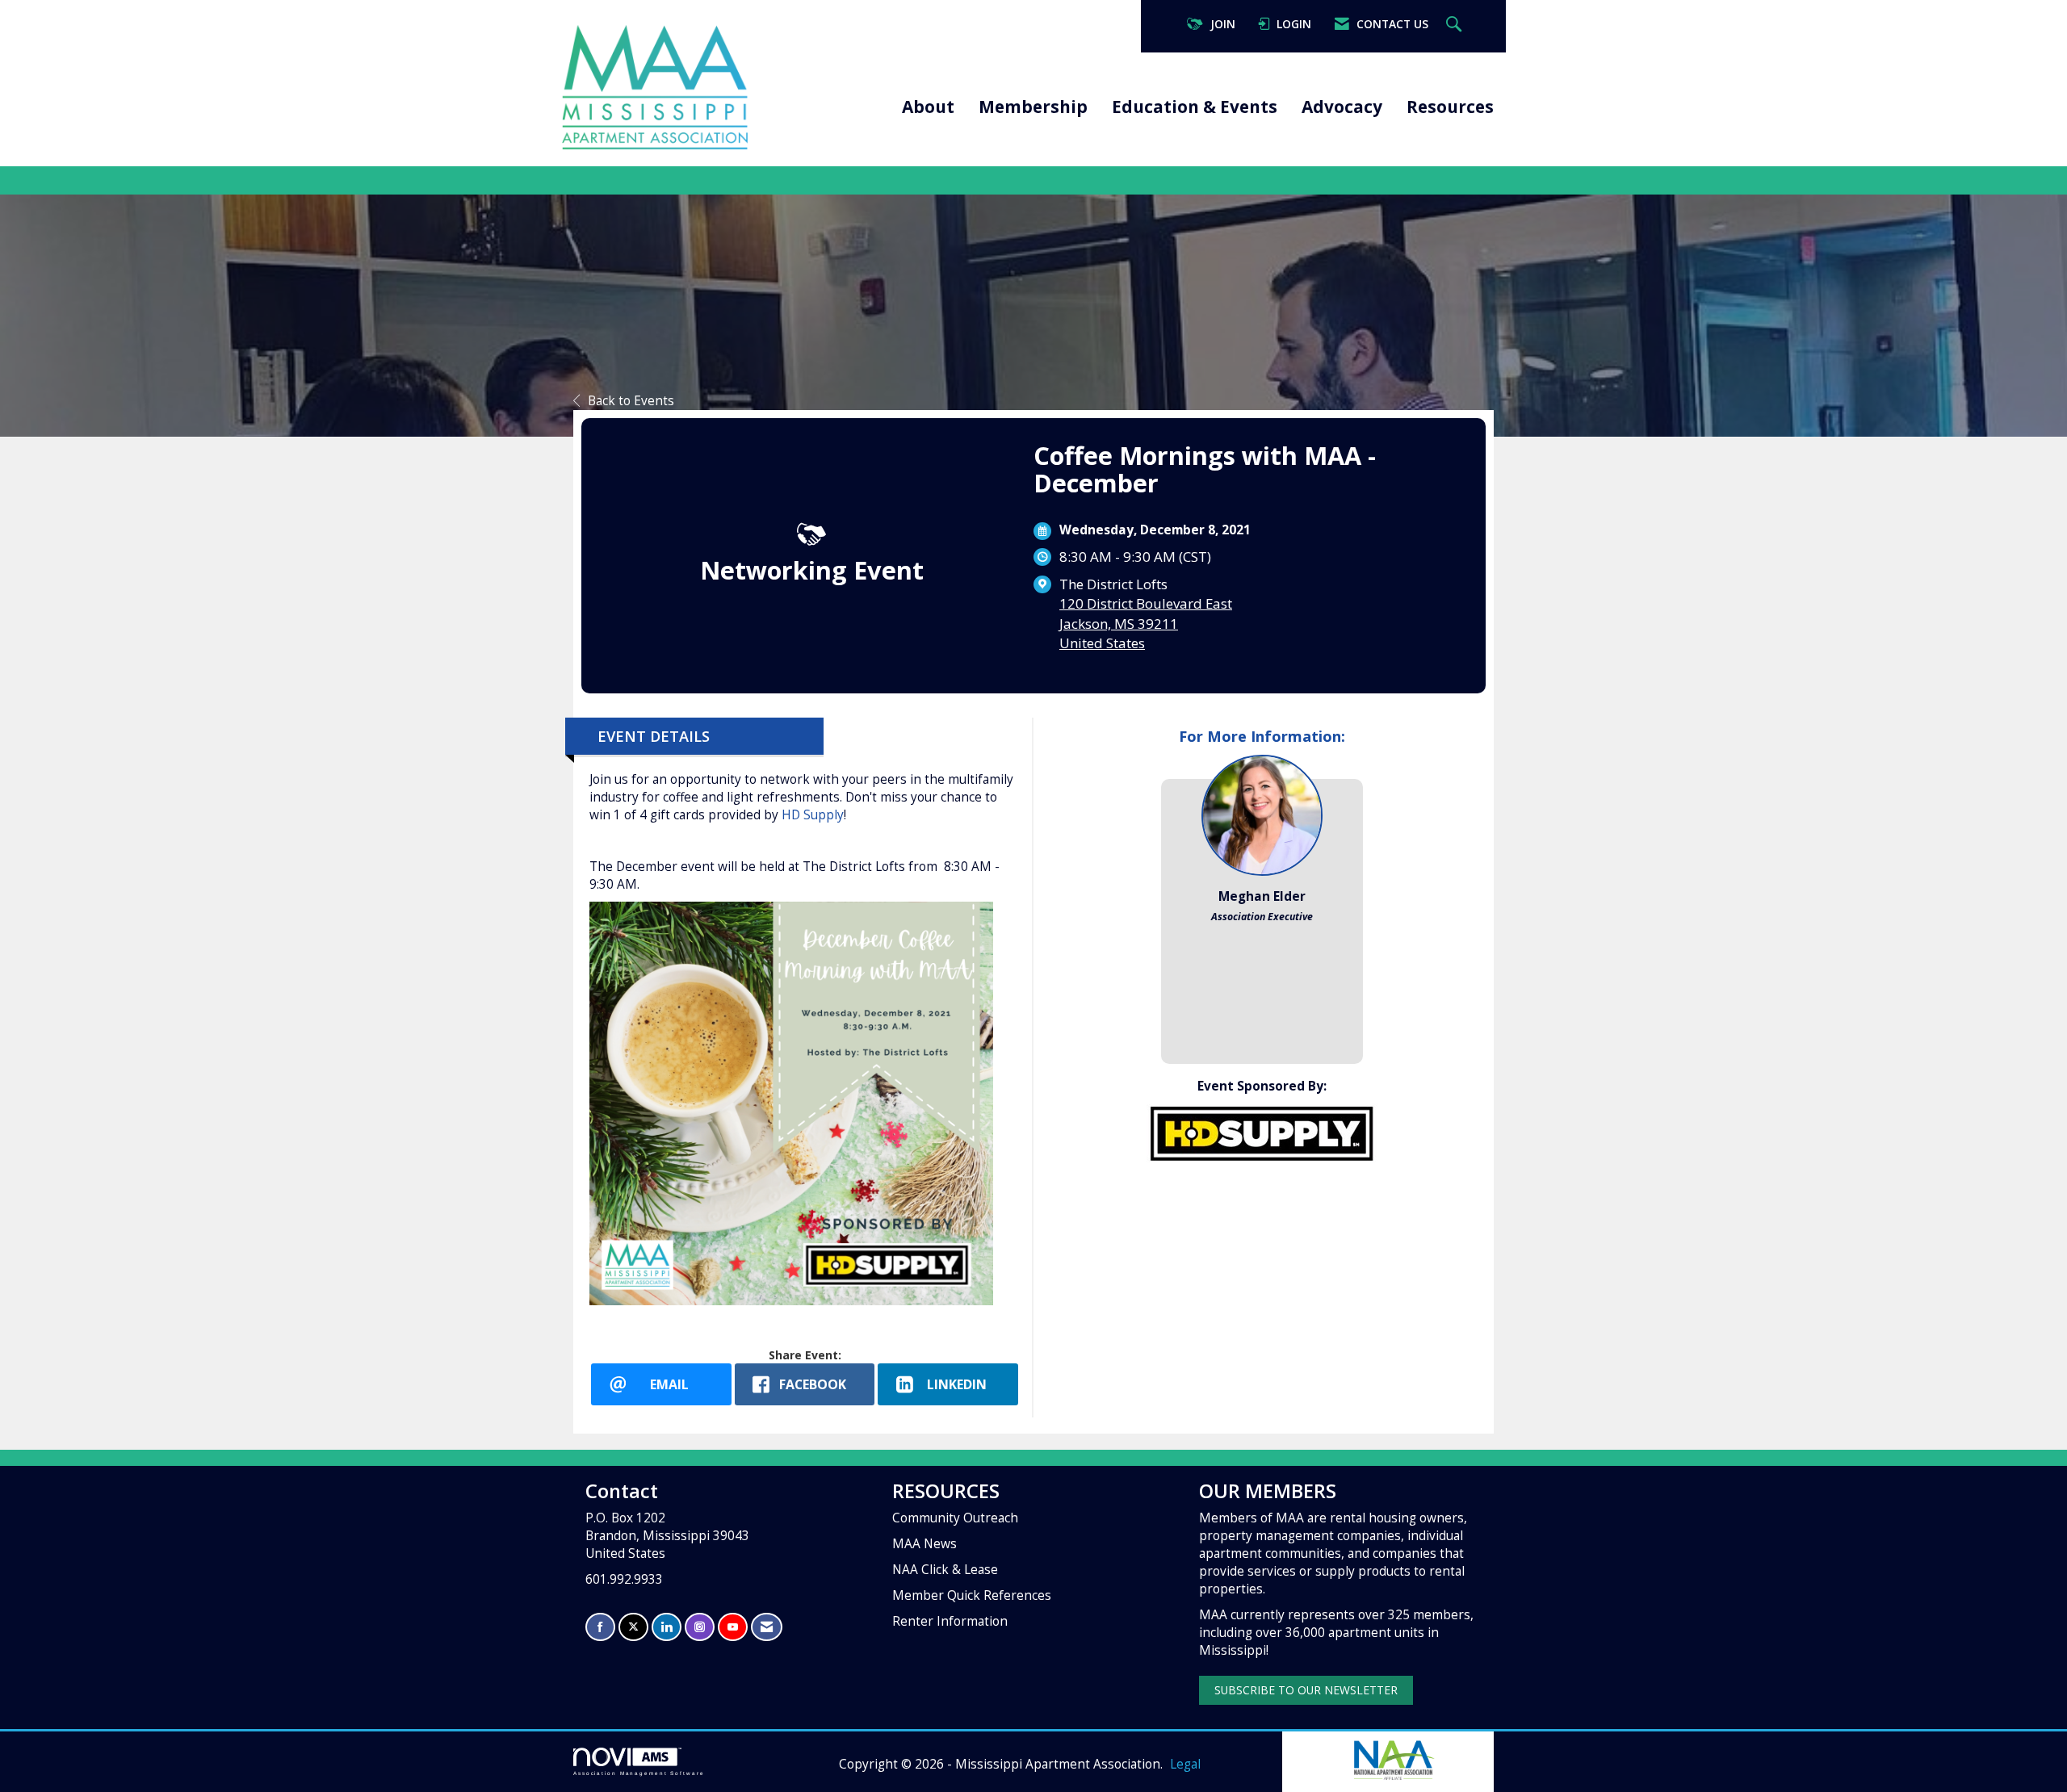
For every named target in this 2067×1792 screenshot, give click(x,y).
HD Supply (811, 815)
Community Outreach (955, 1518)
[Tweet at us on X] (633, 1627)
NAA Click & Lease (945, 1570)
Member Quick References (972, 1595)
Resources (1450, 107)
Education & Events (1195, 107)
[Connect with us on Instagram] (700, 1627)
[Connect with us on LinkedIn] (667, 1627)
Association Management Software (639, 1773)
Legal (1185, 1764)
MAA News (924, 1544)
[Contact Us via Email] (767, 1627)
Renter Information (950, 1621)
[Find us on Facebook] (600, 1627)
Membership (1033, 107)
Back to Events (631, 401)
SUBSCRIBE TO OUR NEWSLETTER (1306, 1690)
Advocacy (1342, 107)
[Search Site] (1456, 25)
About (928, 107)
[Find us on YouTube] (733, 1627)
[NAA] (1393, 1759)
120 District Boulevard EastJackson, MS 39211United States (1146, 623)
